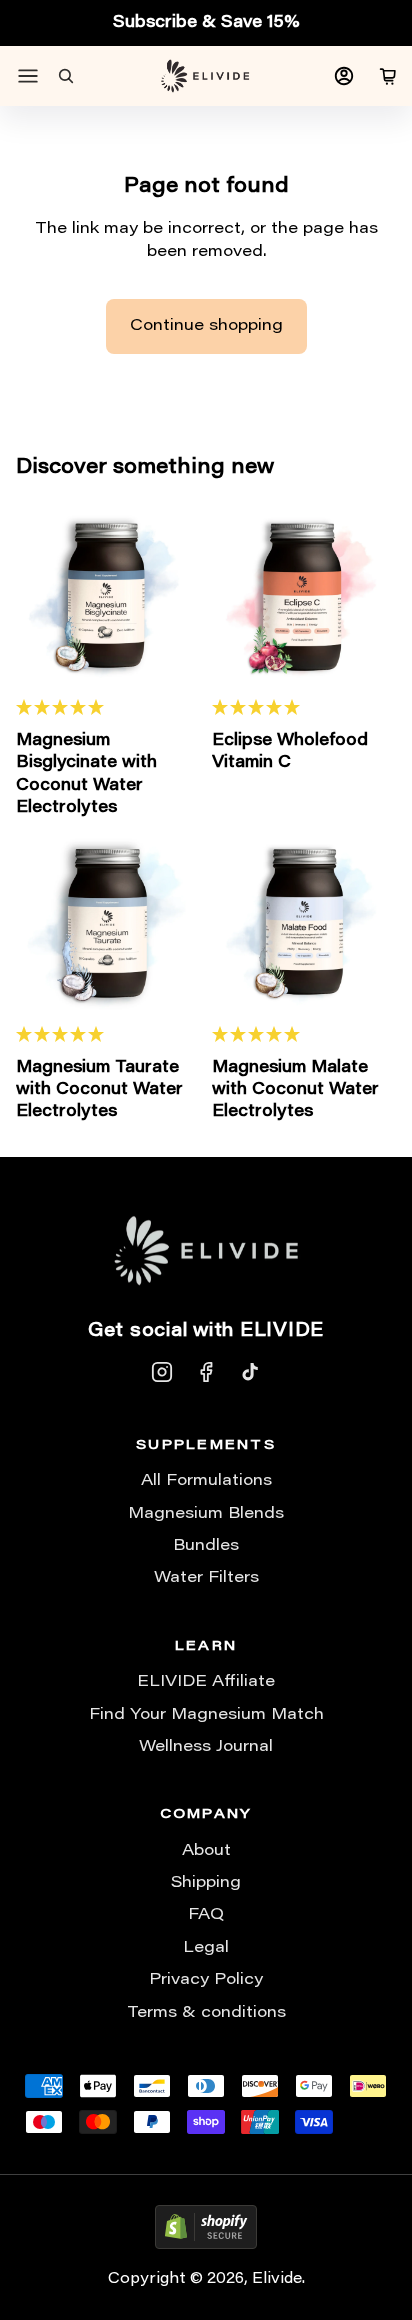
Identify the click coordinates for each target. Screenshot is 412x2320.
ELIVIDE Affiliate (206, 1682)
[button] (108, 708)
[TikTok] (250, 1372)
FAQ (206, 1915)
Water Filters (206, 1578)
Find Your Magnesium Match (206, 1715)
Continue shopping (206, 326)
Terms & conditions (206, 2013)
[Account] (344, 76)
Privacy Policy (206, 1980)
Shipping (206, 1883)
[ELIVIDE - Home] (205, 76)
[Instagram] (162, 1372)
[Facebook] (206, 1372)
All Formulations (206, 1481)
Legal (206, 1948)
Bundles (206, 1546)
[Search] (66, 76)
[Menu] (28, 76)
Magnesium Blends (206, 1514)
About (206, 1851)
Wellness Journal (206, 1747)
